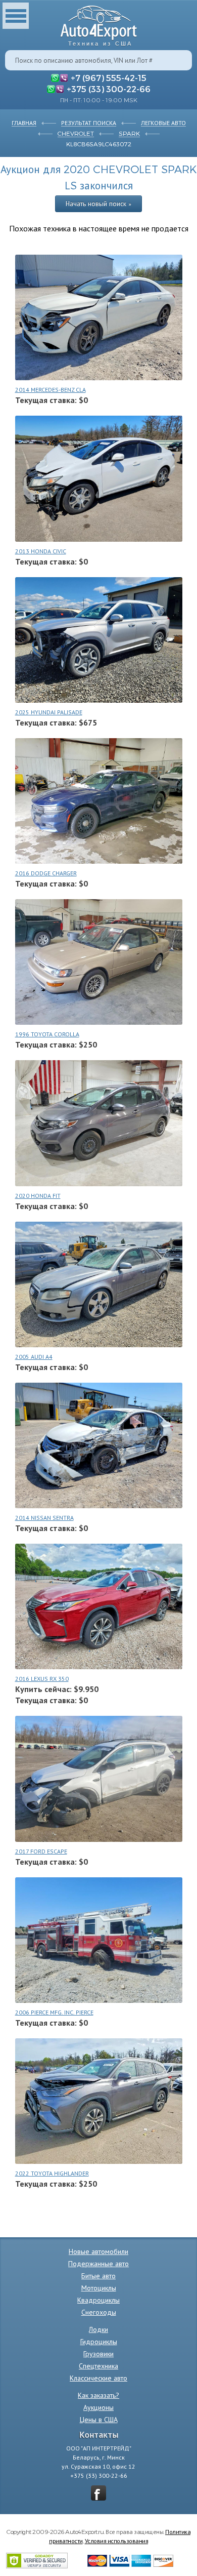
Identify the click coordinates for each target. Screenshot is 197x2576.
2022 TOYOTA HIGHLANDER (52, 2173)
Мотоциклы (99, 2288)
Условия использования (117, 2541)
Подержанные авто (98, 2264)
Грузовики (98, 2354)
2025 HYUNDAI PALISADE (49, 712)
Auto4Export (99, 23)
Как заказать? (98, 2395)
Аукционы (98, 2407)
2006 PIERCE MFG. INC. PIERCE (54, 2012)
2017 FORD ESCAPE (41, 1851)
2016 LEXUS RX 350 (42, 1679)
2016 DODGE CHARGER (46, 873)
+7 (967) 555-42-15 (109, 77)
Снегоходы (99, 2312)
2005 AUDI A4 (34, 1357)
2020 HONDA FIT (38, 1196)
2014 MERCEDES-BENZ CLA (51, 390)
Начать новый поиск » (98, 204)
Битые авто (98, 2276)
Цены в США (99, 2420)
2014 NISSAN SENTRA (44, 1518)
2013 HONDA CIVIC (41, 551)
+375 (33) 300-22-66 (109, 89)
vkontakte (98, 2493)
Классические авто (98, 2378)
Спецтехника (98, 2366)
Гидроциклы (99, 2342)
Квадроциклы (98, 2300)
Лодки (98, 2329)
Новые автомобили (98, 2251)
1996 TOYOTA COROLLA (47, 1034)
